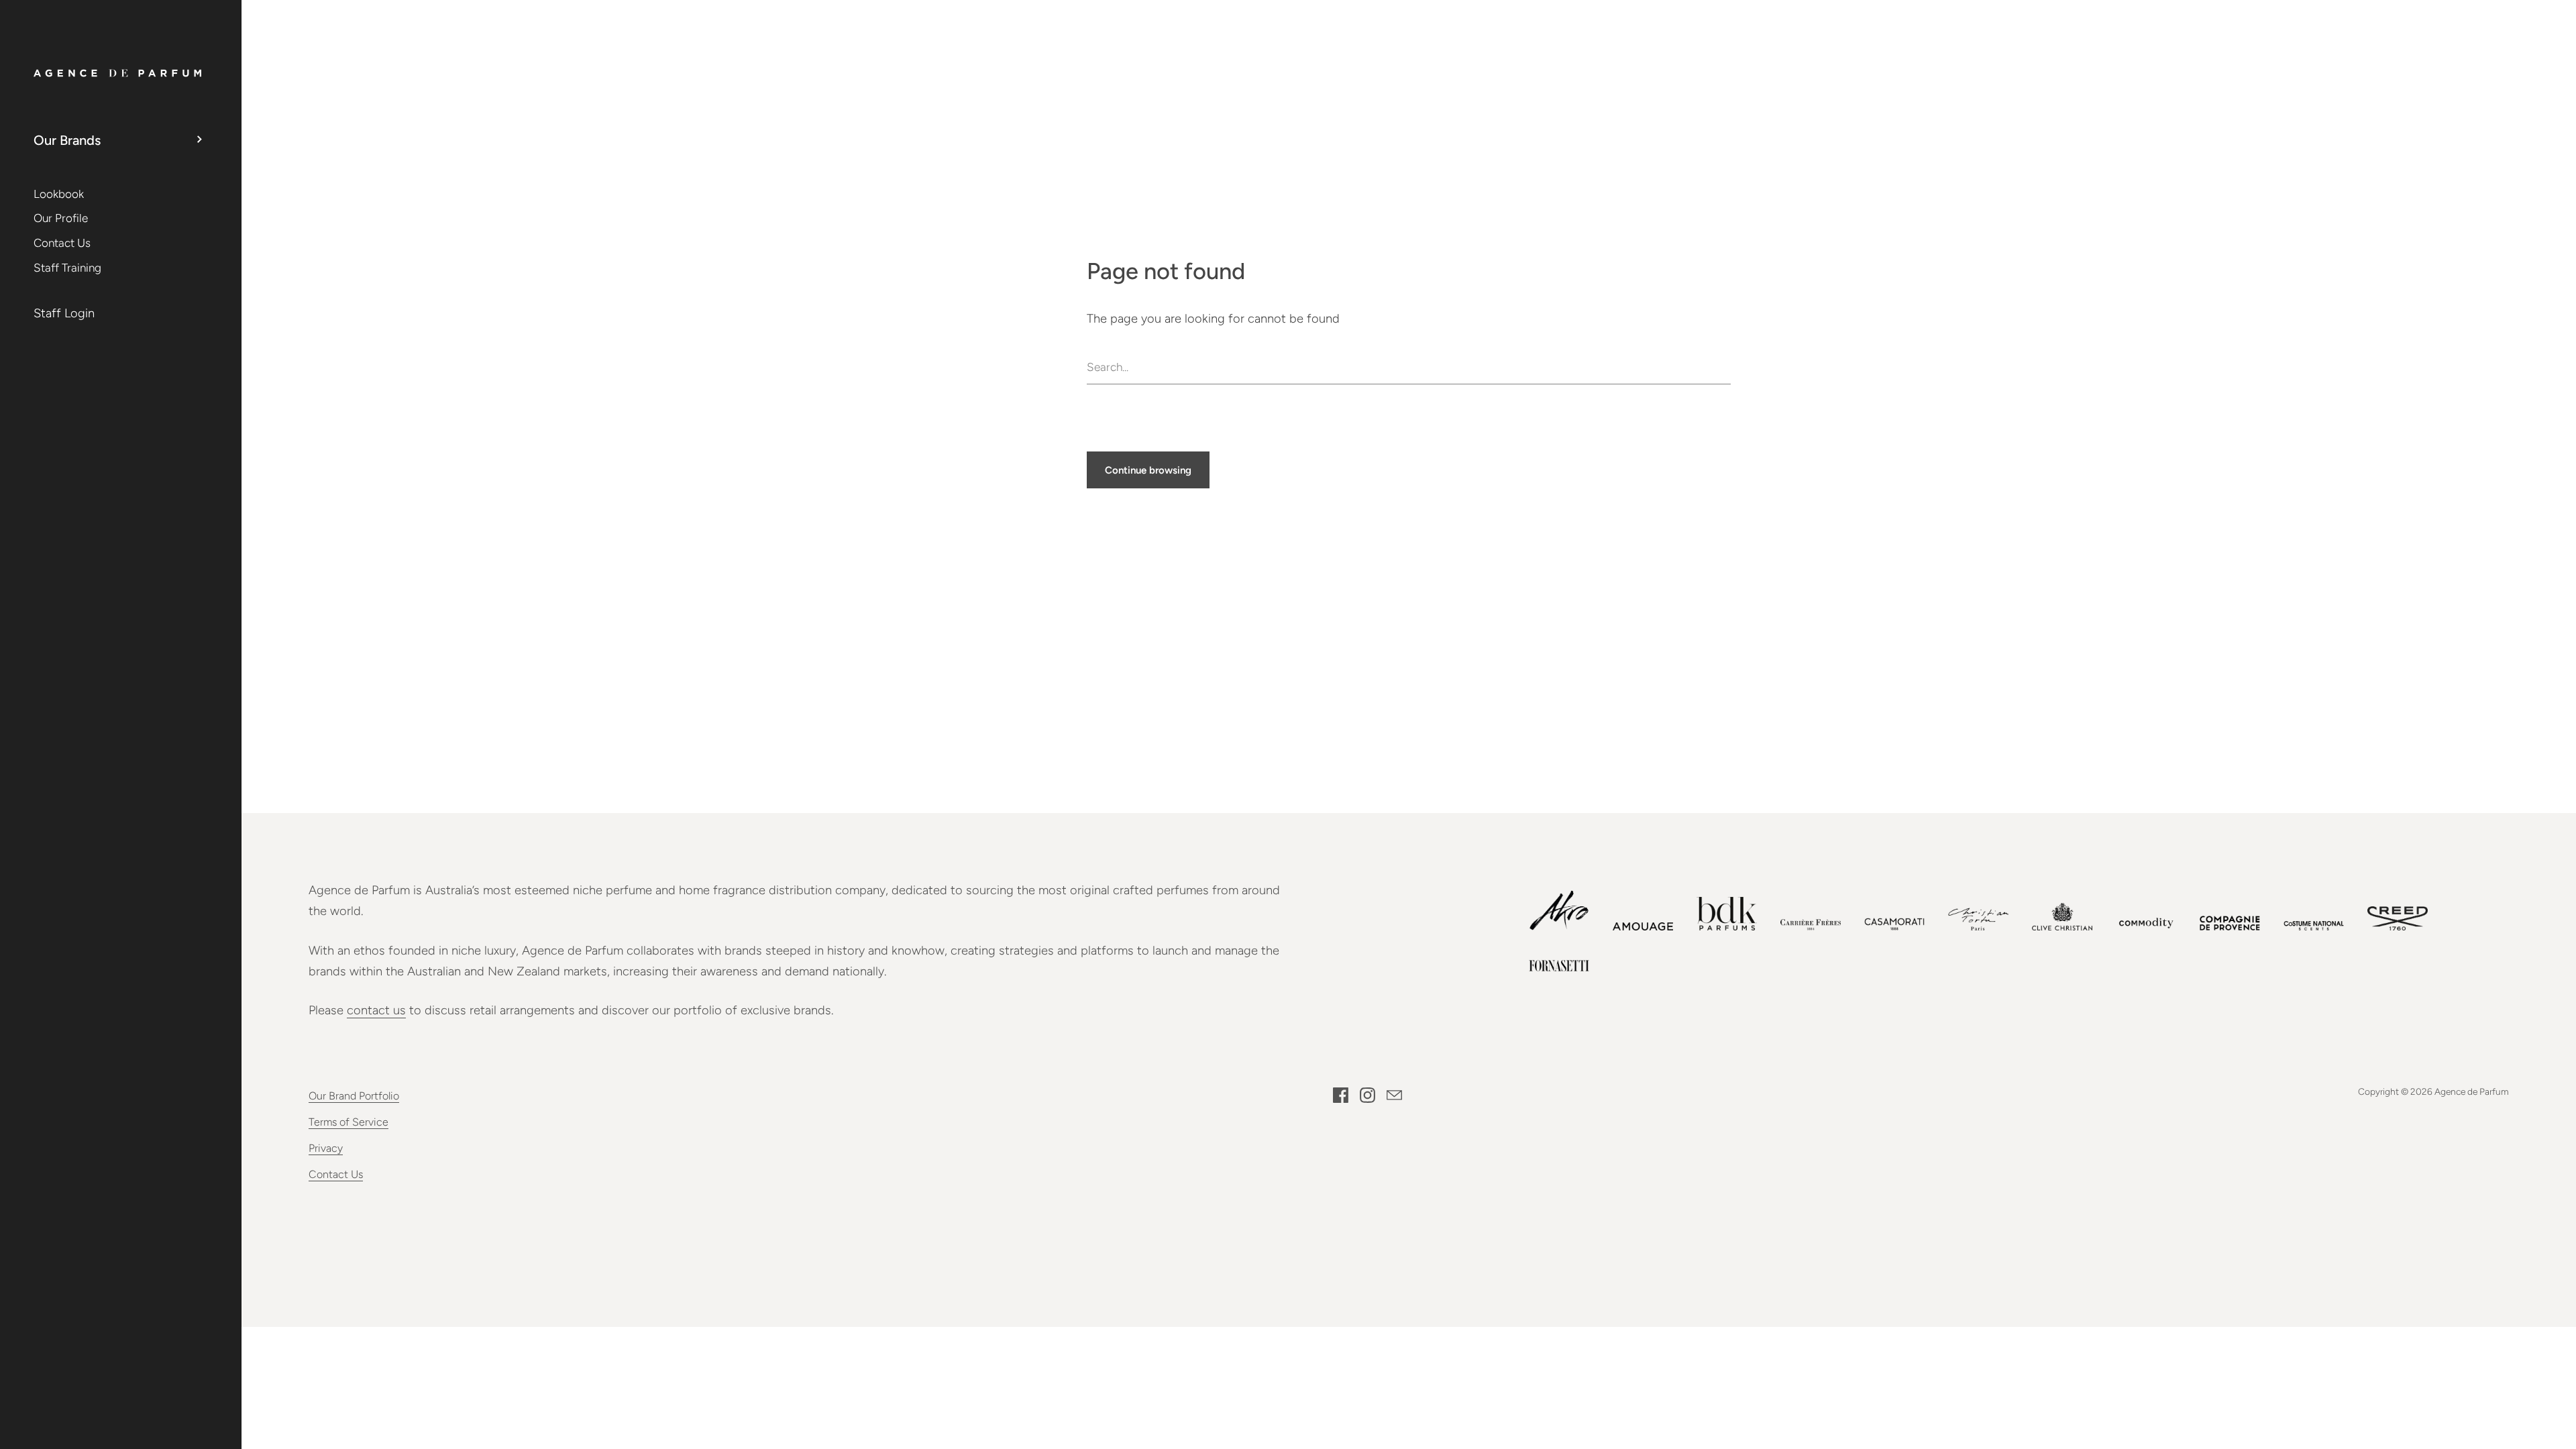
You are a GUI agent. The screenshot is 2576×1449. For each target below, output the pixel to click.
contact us (376, 1010)
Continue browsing (1148, 470)
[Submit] (1724, 367)
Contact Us (336, 1174)
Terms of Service (348, 1122)
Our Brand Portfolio (354, 1096)
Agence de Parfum (2472, 1091)
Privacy (326, 1148)
